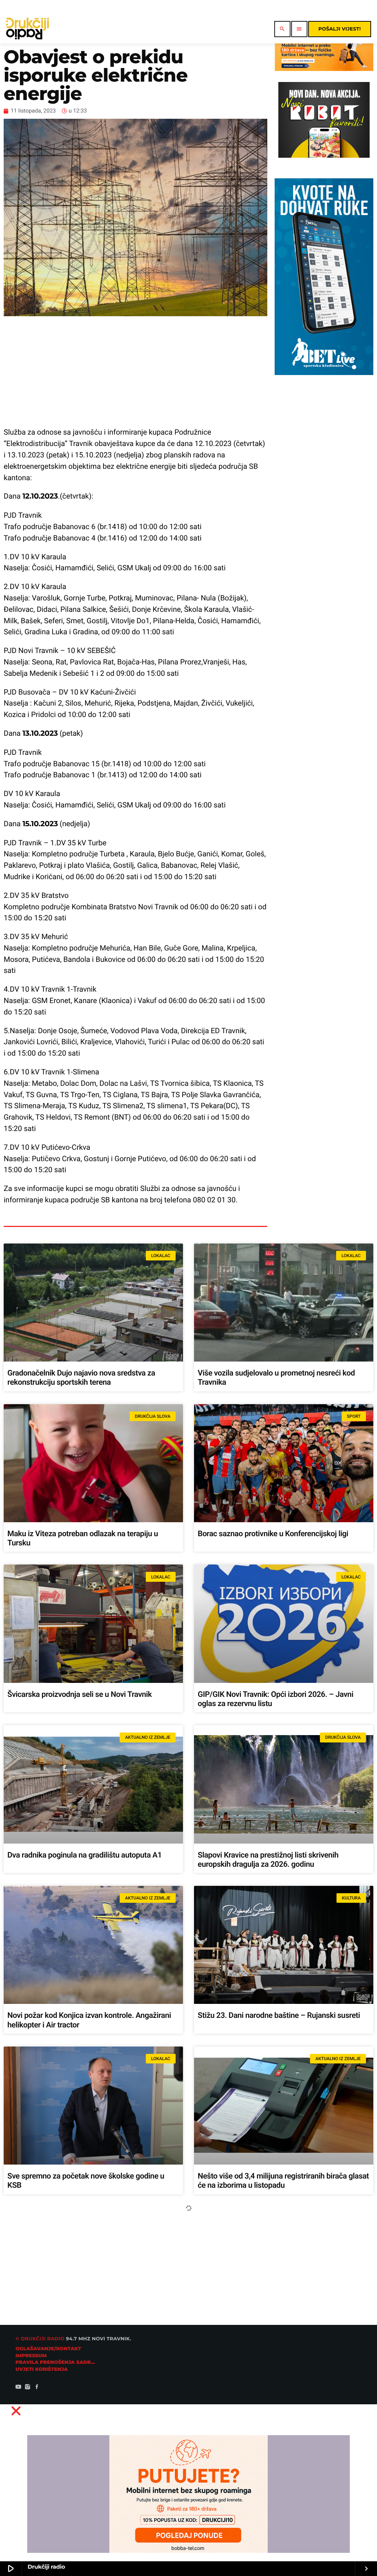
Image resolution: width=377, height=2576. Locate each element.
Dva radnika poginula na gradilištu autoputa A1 (84, 1855)
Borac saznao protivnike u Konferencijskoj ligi (273, 1534)
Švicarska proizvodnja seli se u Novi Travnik (80, 1695)
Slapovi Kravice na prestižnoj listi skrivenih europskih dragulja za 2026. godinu (268, 1860)
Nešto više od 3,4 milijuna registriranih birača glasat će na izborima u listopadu (283, 2181)
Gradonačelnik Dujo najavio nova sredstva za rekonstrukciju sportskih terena (81, 1378)
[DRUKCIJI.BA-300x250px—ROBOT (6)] (324, 156)
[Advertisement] (135, 371)
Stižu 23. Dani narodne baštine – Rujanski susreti (279, 2016)
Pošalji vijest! (340, 29)
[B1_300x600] (324, 373)
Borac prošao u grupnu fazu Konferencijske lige (86, 2337)
